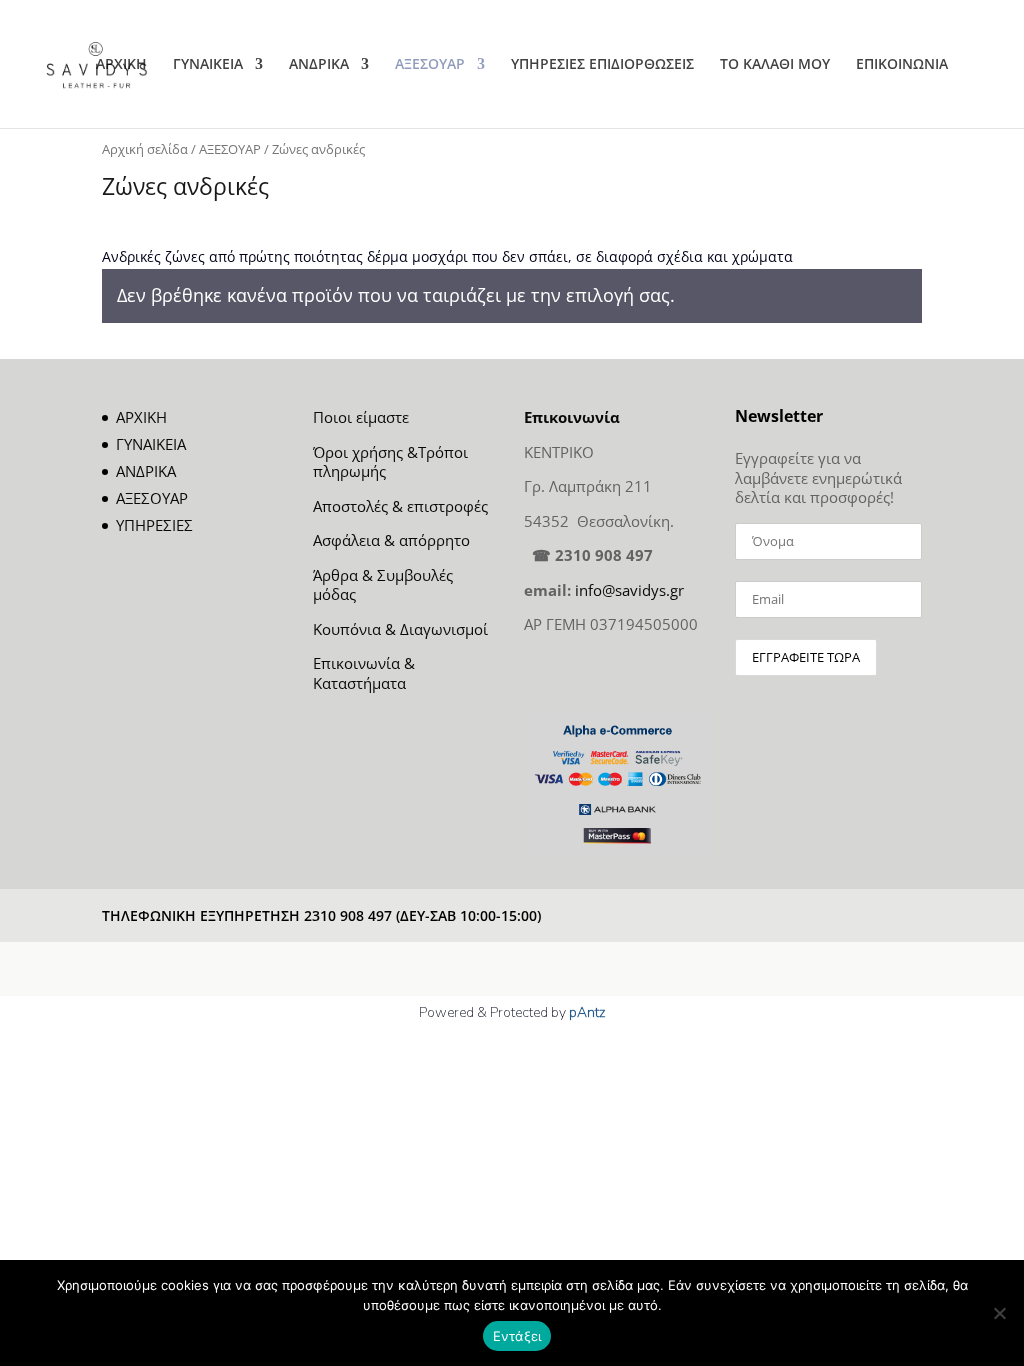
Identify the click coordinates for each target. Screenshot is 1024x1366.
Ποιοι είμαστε (361, 417)
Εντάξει (517, 1336)
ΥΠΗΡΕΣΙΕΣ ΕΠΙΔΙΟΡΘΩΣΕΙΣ (602, 65)
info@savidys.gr (629, 590)
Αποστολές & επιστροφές (400, 506)
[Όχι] (999, 1313)
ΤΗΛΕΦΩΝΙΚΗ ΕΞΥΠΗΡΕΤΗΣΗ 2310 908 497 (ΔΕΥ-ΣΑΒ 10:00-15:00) (321, 915)
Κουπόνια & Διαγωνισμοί (400, 629)
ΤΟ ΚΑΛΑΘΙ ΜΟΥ (775, 65)
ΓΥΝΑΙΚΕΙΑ (208, 65)
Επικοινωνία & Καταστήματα (364, 673)
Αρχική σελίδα (145, 149)
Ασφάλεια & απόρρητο (391, 540)
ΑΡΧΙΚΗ (121, 65)
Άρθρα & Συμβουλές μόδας (383, 585)
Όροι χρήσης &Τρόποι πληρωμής (390, 462)
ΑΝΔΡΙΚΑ (319, 65)
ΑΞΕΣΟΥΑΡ (430, 65)
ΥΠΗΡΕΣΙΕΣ (154, 525)
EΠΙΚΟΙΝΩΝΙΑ (902, 65)
